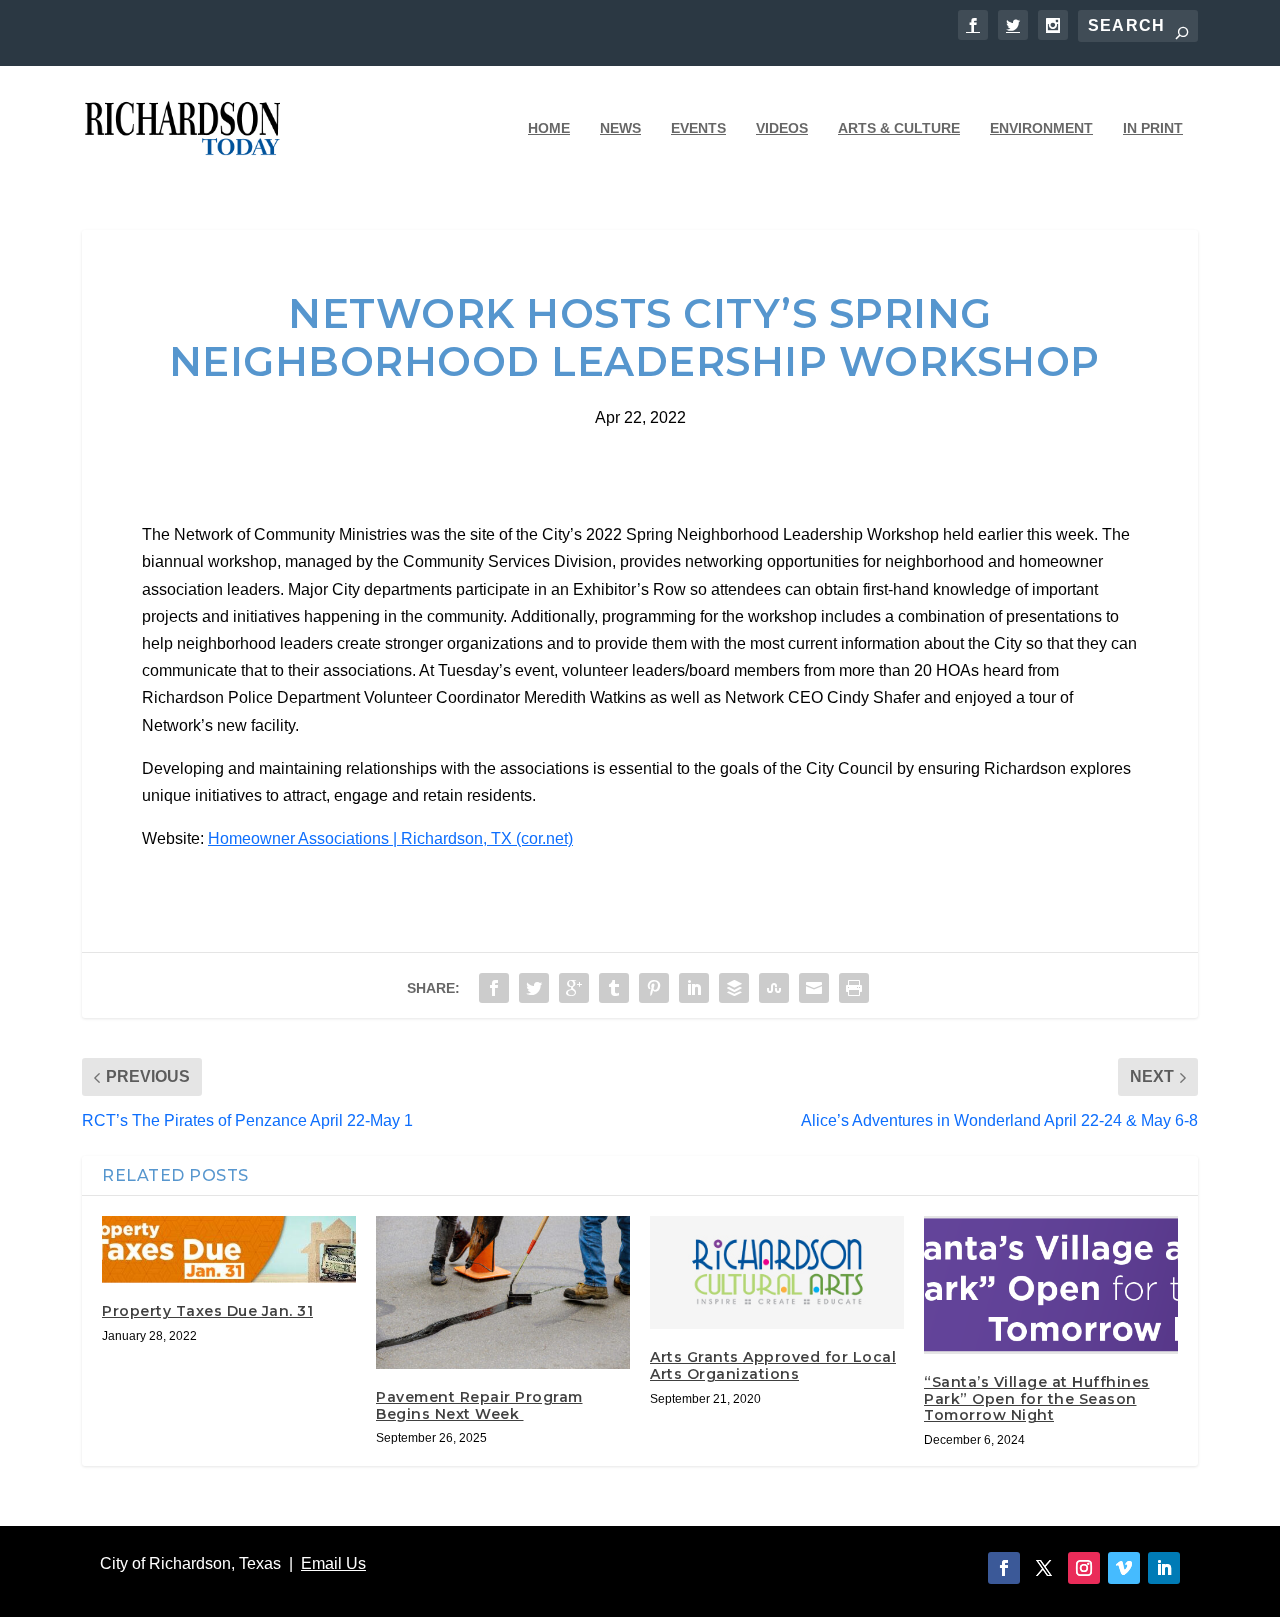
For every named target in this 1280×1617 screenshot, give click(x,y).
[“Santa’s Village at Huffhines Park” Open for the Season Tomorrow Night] (1051, 1284)
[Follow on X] (1044, 1568)
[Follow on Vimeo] (1124, 1568)
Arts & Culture (899, 128)
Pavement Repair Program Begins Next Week (479, 1405)
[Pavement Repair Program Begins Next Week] (503, 1292)
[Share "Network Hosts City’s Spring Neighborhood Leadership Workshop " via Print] (854, 988)
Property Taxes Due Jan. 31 (207, 1311)
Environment (1041, 128)
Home (549, 128)
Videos (782, 128)
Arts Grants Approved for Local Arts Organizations (773, 1365)
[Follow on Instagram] (1084, 1568)
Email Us (333, 1563)
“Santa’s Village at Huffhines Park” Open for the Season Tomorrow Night (1037, 1399)
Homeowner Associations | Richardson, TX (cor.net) (390, 838)
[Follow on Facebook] (1004, 1568)
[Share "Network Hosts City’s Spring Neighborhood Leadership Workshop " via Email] (814, 988)
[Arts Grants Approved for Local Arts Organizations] (777, 1272)
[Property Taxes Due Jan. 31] (229, 1249)
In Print (1153, 128)
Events (698, 128)
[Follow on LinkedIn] (1164, 1568)
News (620, 128)
